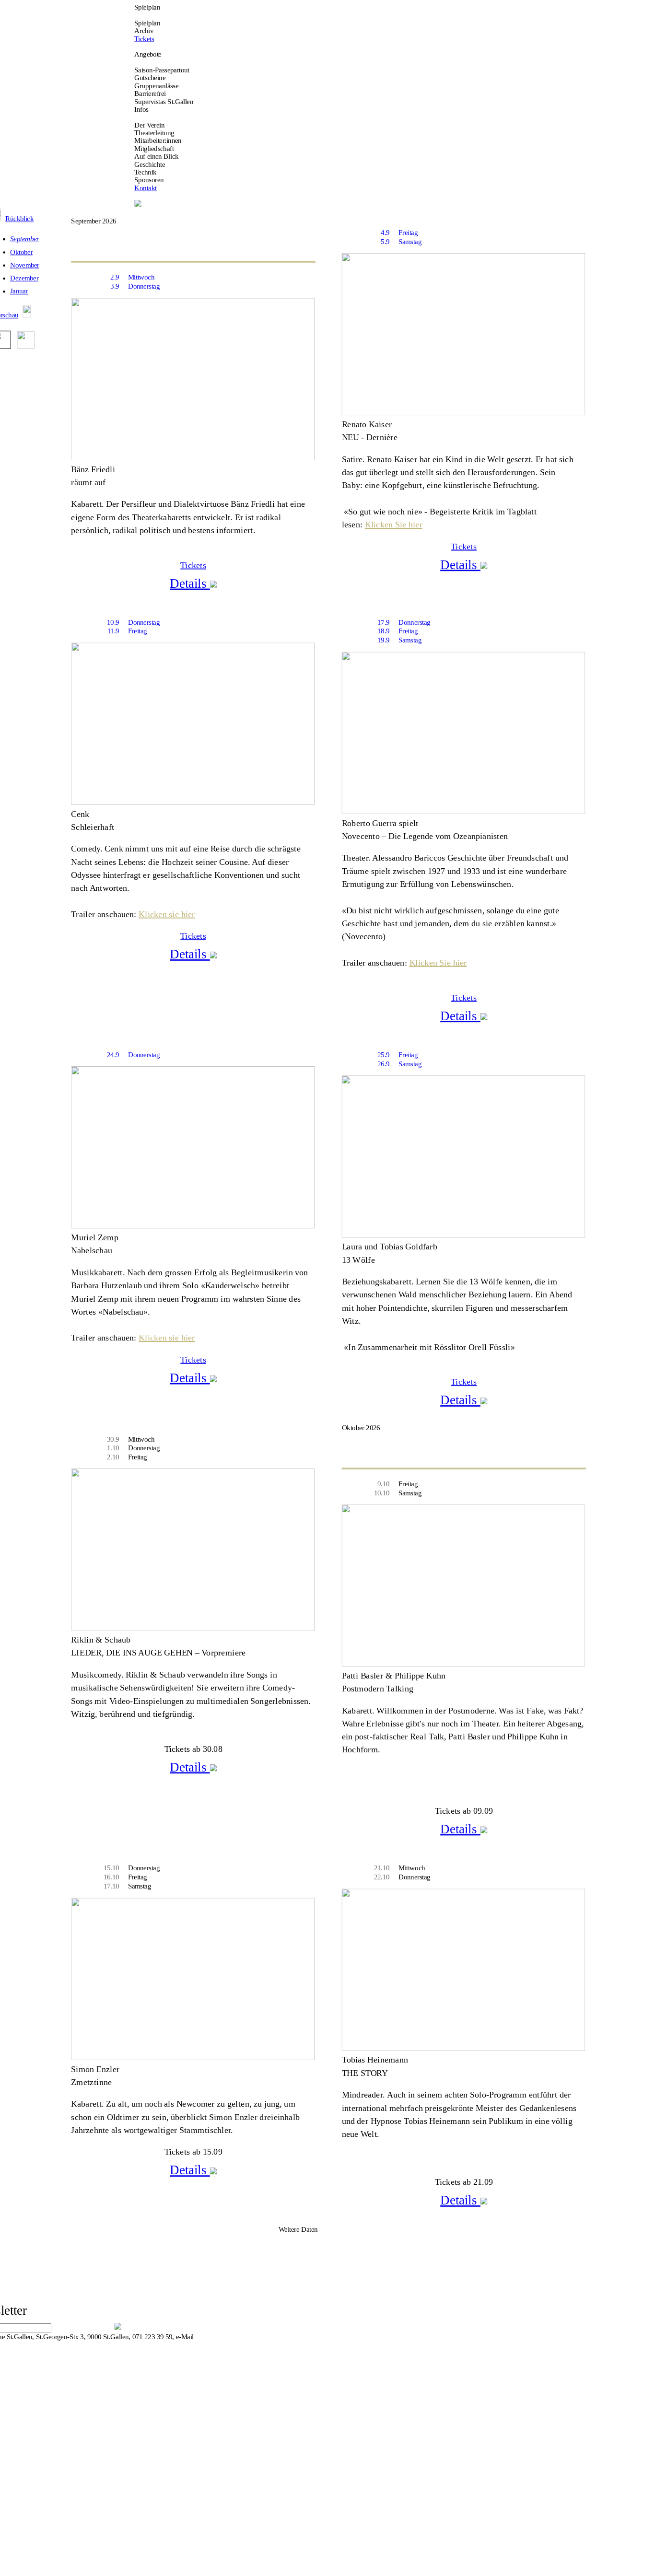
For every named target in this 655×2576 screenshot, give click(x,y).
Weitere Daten (298, 2229)
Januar (19, 291)
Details (190, 583)
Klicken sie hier (167, 914)
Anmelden (84, 2325)
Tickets (144, 39)
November (25, 265)
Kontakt (145, 188)
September (25, 239)
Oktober (21, 252)
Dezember (24, 278)
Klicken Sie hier (394, 524)
